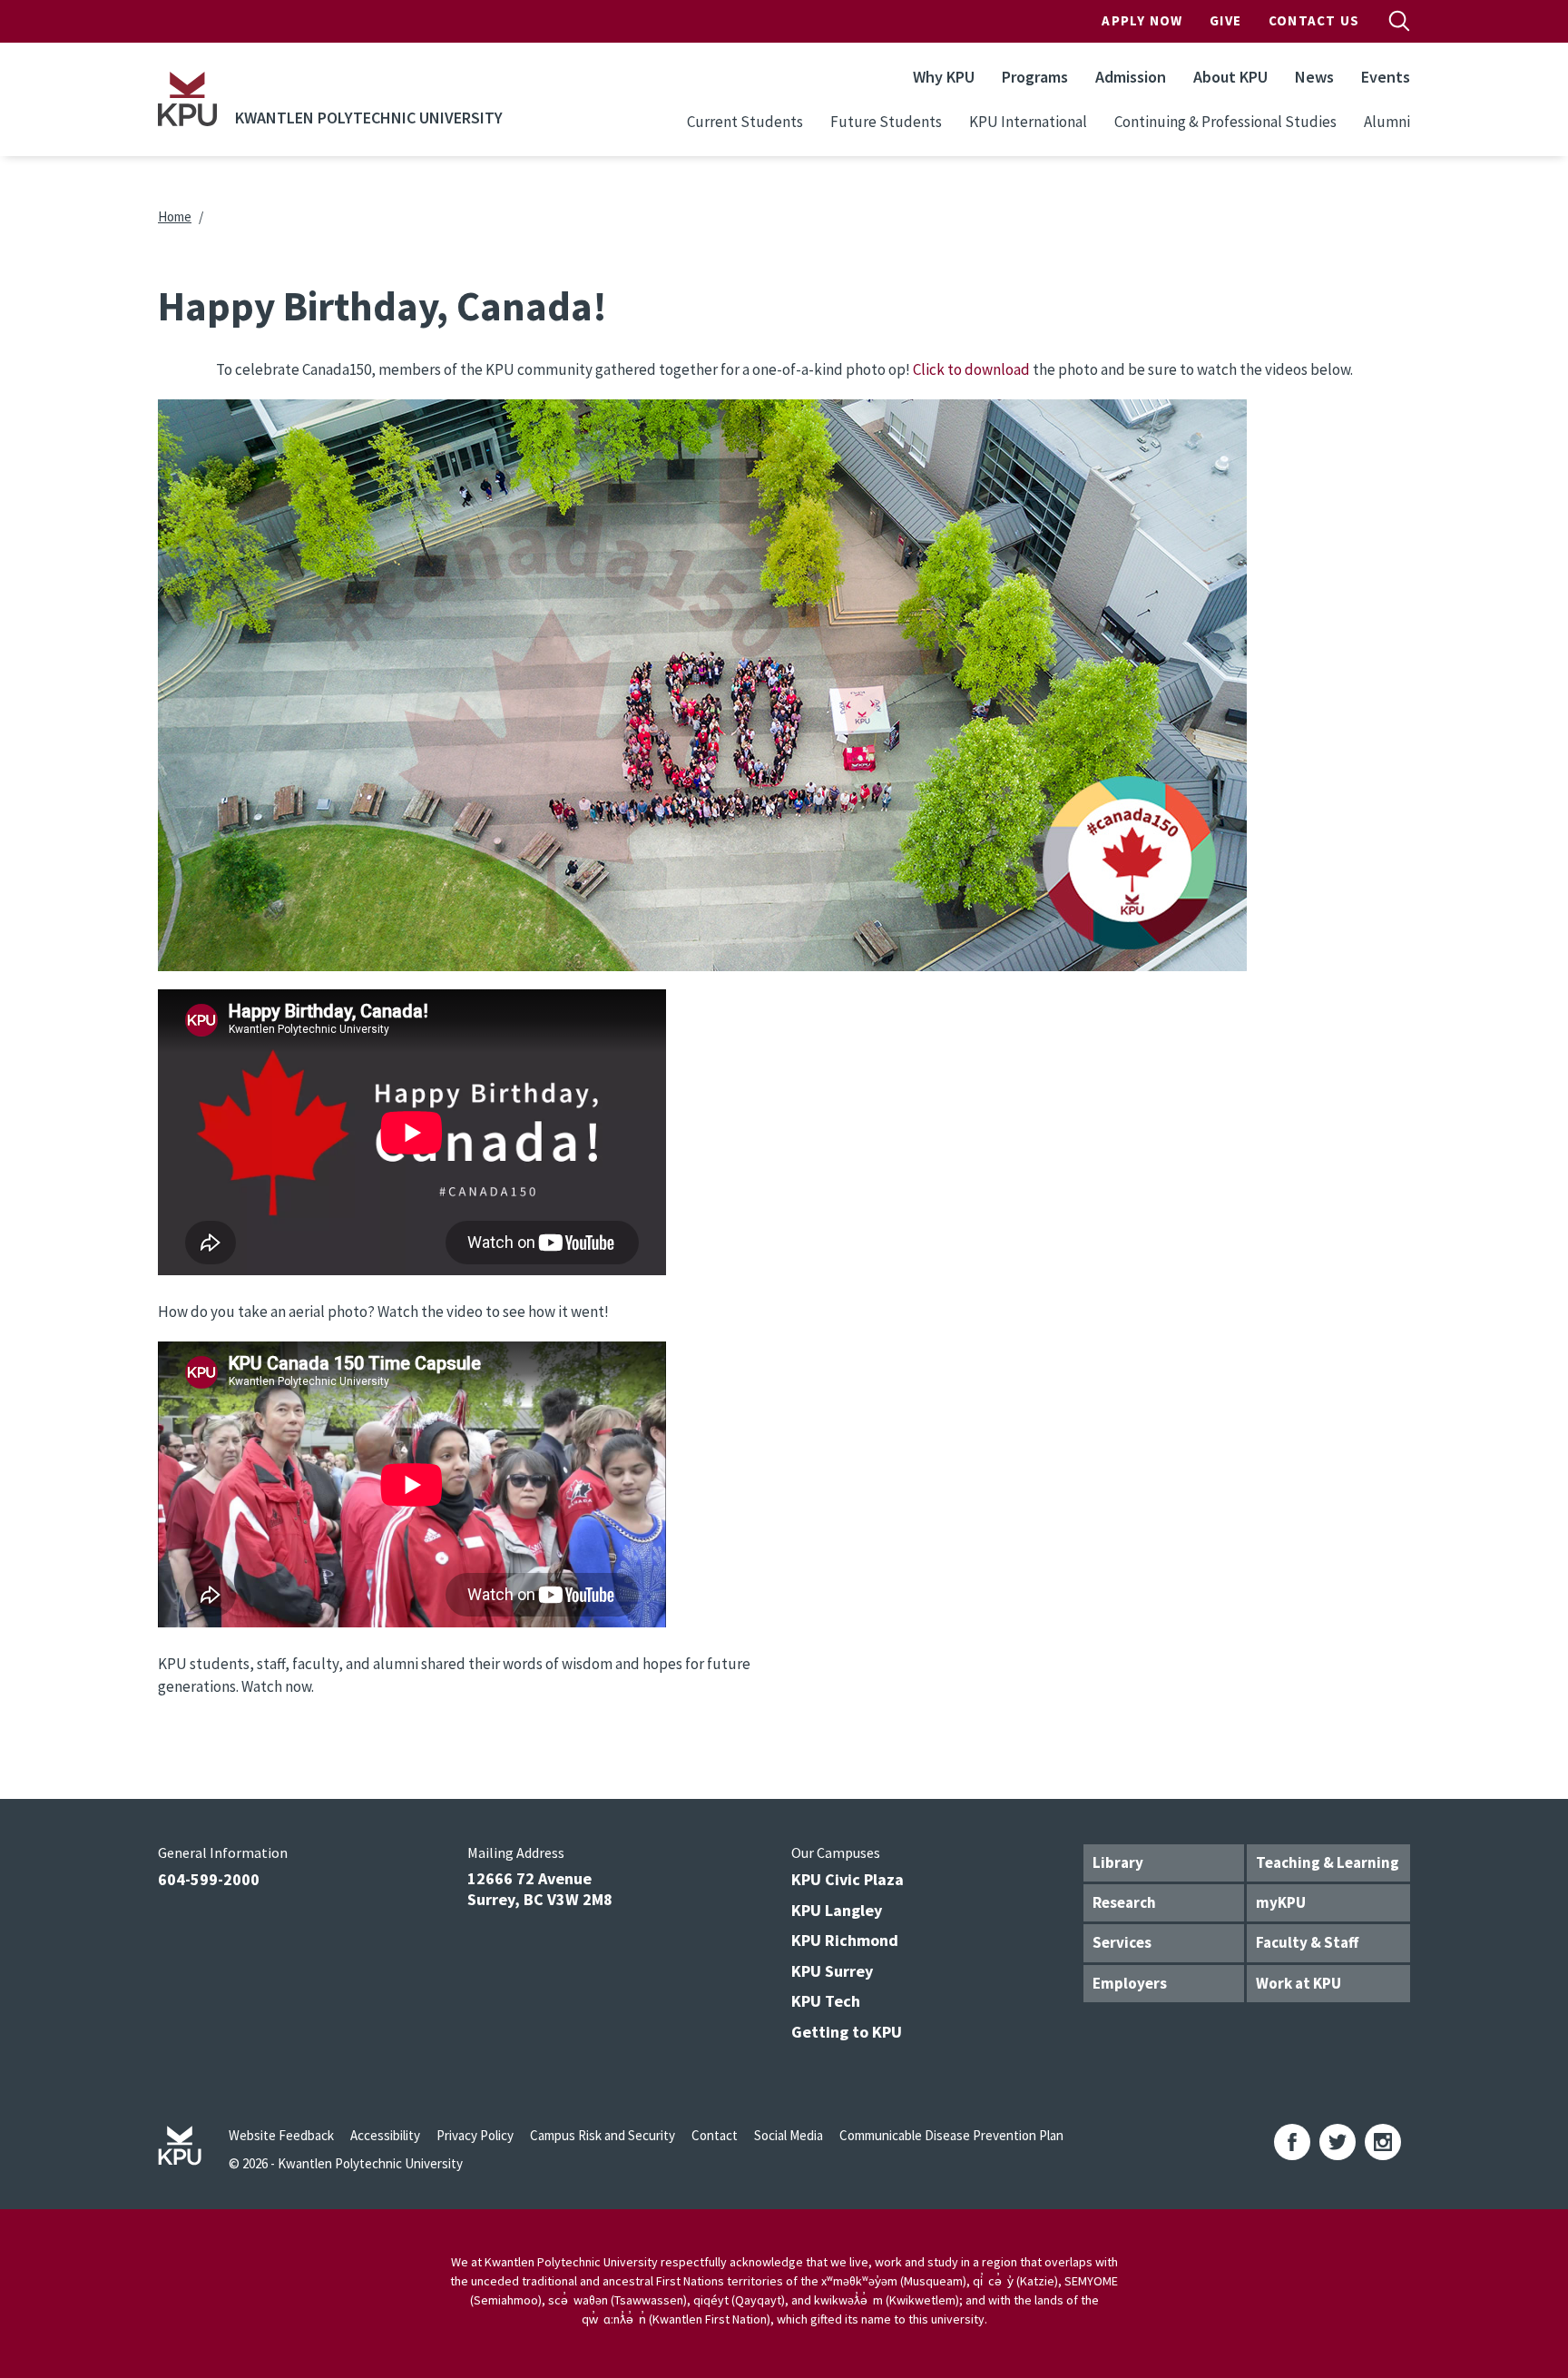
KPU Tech (826, 2001)
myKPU (1281, 1902)
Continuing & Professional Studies (1225, 122)
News (1314, 77)
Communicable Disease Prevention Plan (951, 2135)
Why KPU (944, 77)
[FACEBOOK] (1292, 2142)
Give (1225, 20)
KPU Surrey (832, 1971)
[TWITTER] (1338, 2142)
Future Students (886, 122)
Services (1122, 1942)
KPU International (1028, 122)
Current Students (745, 122)
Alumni (1387, 122)
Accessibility (385, 2135)
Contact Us (1314, 20)
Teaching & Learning (1328, 1862)
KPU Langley (837, 1910)
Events (1386, 77)
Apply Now (1142, 20)
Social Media (789, 2135)
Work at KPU (1298, 1983)
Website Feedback (281, 2135)
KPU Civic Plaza (848, 1879)
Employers (1130, 1983)
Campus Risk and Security (603, 2135)
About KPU (1230, 77)
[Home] (187, 99)
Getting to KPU (847, 2032)
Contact (715, 2135)
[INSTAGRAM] (1383, 2142)
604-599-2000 (209, 1879)
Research (1124, 1902)
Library (1118, 1862)
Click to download (971, 369)
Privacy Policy (475, 2135)
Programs (1035, 77)
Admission (1131, 77)
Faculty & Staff (1307, 1942)
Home (175, 216)
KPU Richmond (845, 1940)
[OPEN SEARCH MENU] (1399, 21)
